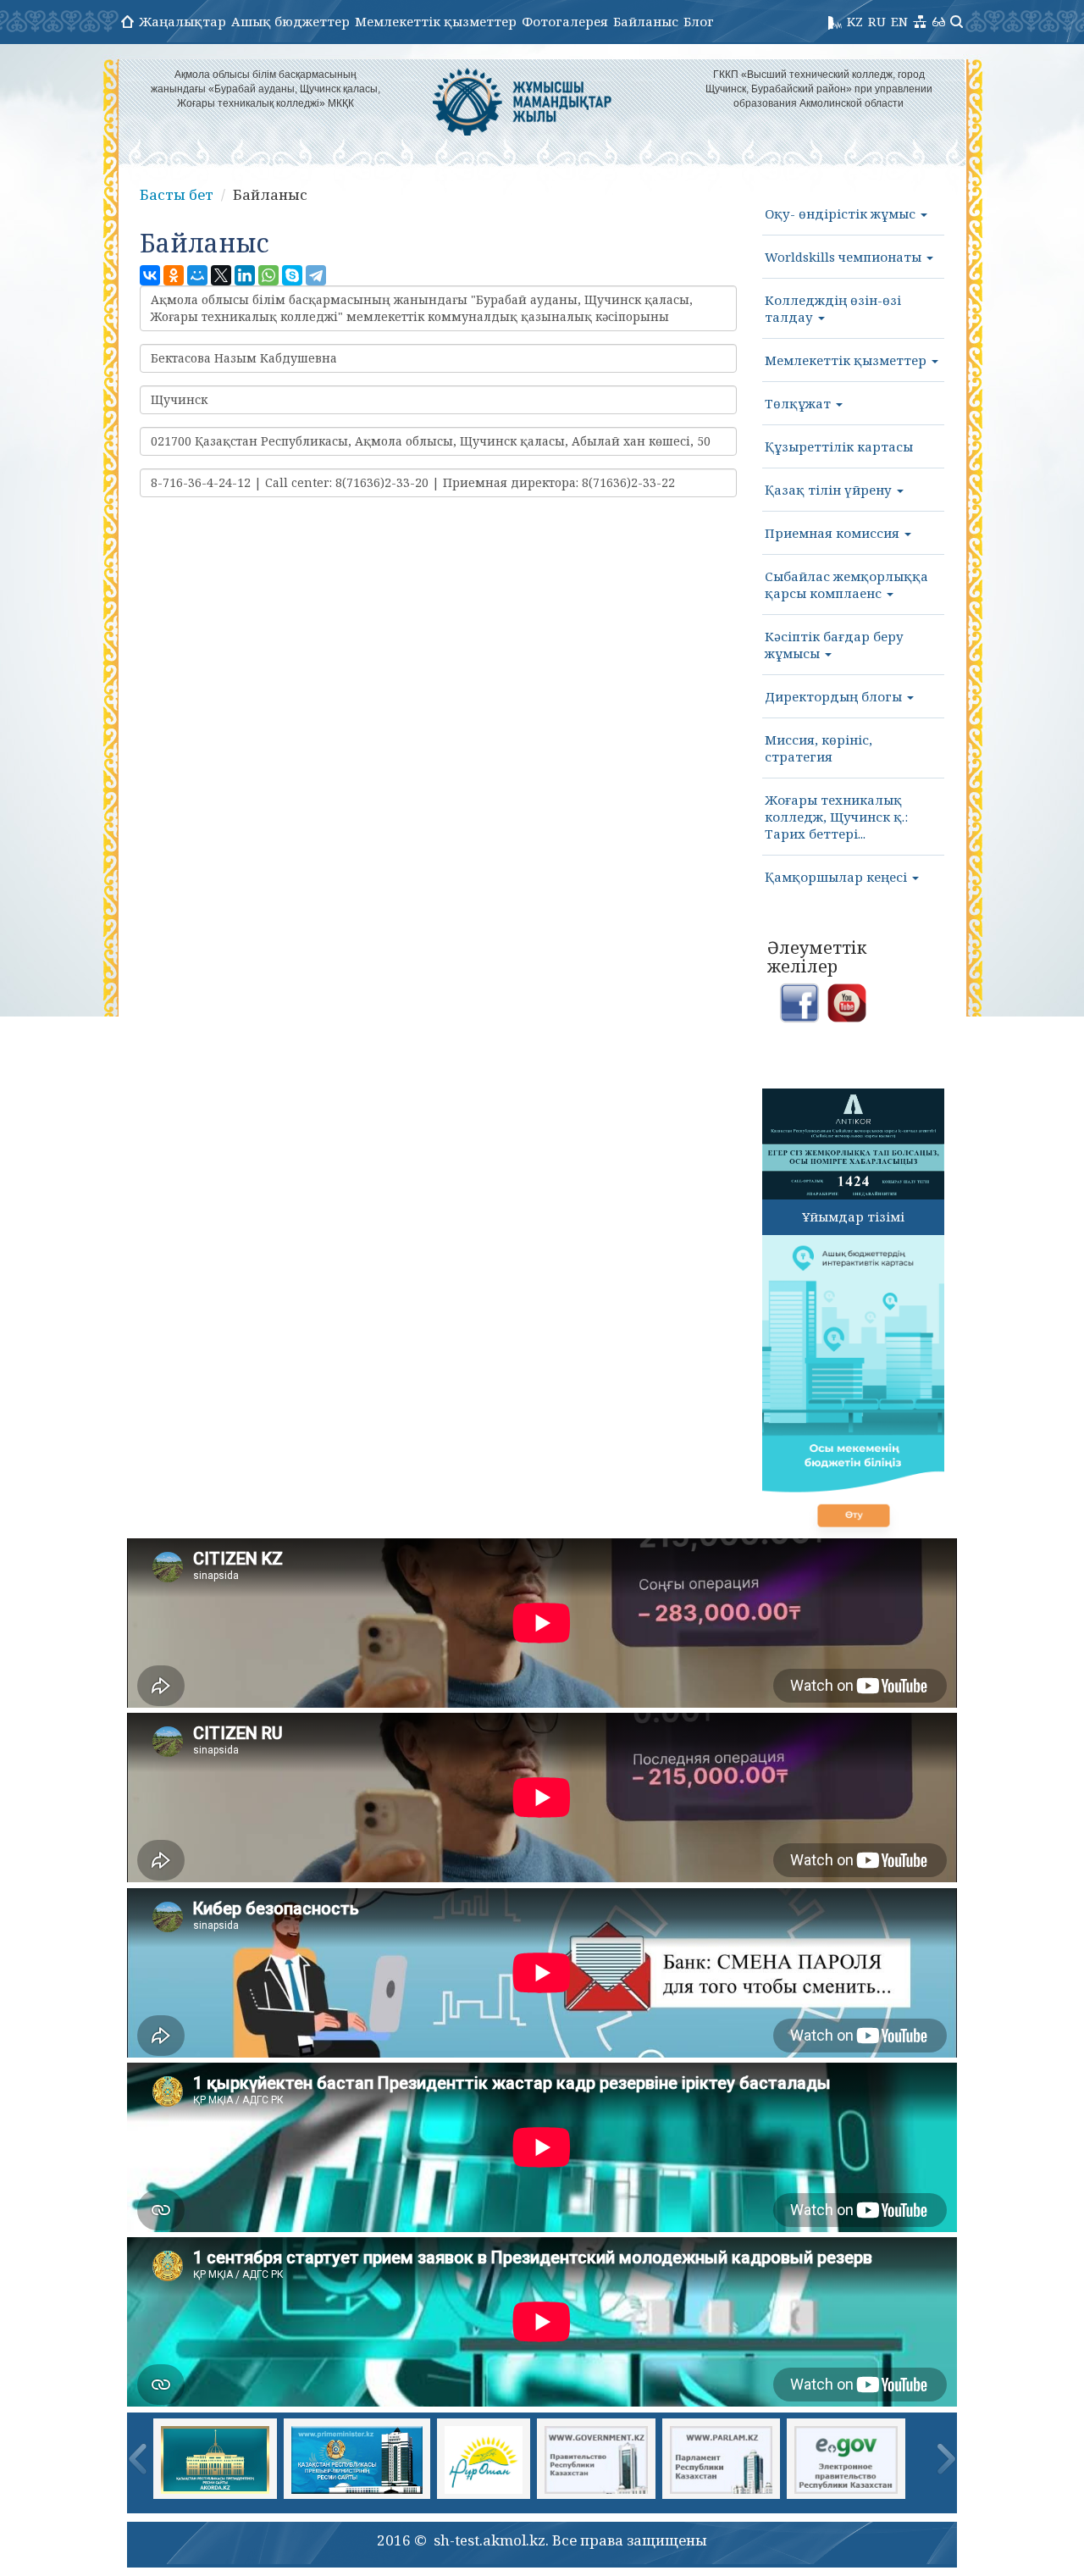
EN (899, 21)
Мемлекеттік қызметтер (436, 21)
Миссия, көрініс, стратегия (819, 748)
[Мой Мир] (197, 275)
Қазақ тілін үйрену (830, 490)
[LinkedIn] (245, 275)
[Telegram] (316, 275)
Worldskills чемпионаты (845, 257)
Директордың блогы (835, 696)
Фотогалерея (565, 21)
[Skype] (292, 275)
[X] (221, 275)
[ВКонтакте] (150, 275)
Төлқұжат (799, 403)
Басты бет (177, 194)
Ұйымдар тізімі (853, 1216)
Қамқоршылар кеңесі (838, 877)
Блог (699, 21)
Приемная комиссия (834, 533)
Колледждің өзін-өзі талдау (833, 308)
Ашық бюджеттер (290, 21)
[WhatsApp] (268, 275)
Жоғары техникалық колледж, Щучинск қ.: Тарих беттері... (836, 817)
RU (877, 21)
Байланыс (646, 21)
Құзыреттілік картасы (839, 446)
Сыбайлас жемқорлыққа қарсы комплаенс (846, 584)
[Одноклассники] (174, 275)
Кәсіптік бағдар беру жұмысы (834, 645)
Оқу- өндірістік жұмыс (842, 213)
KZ (855, 21)
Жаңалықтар (183, 21)
